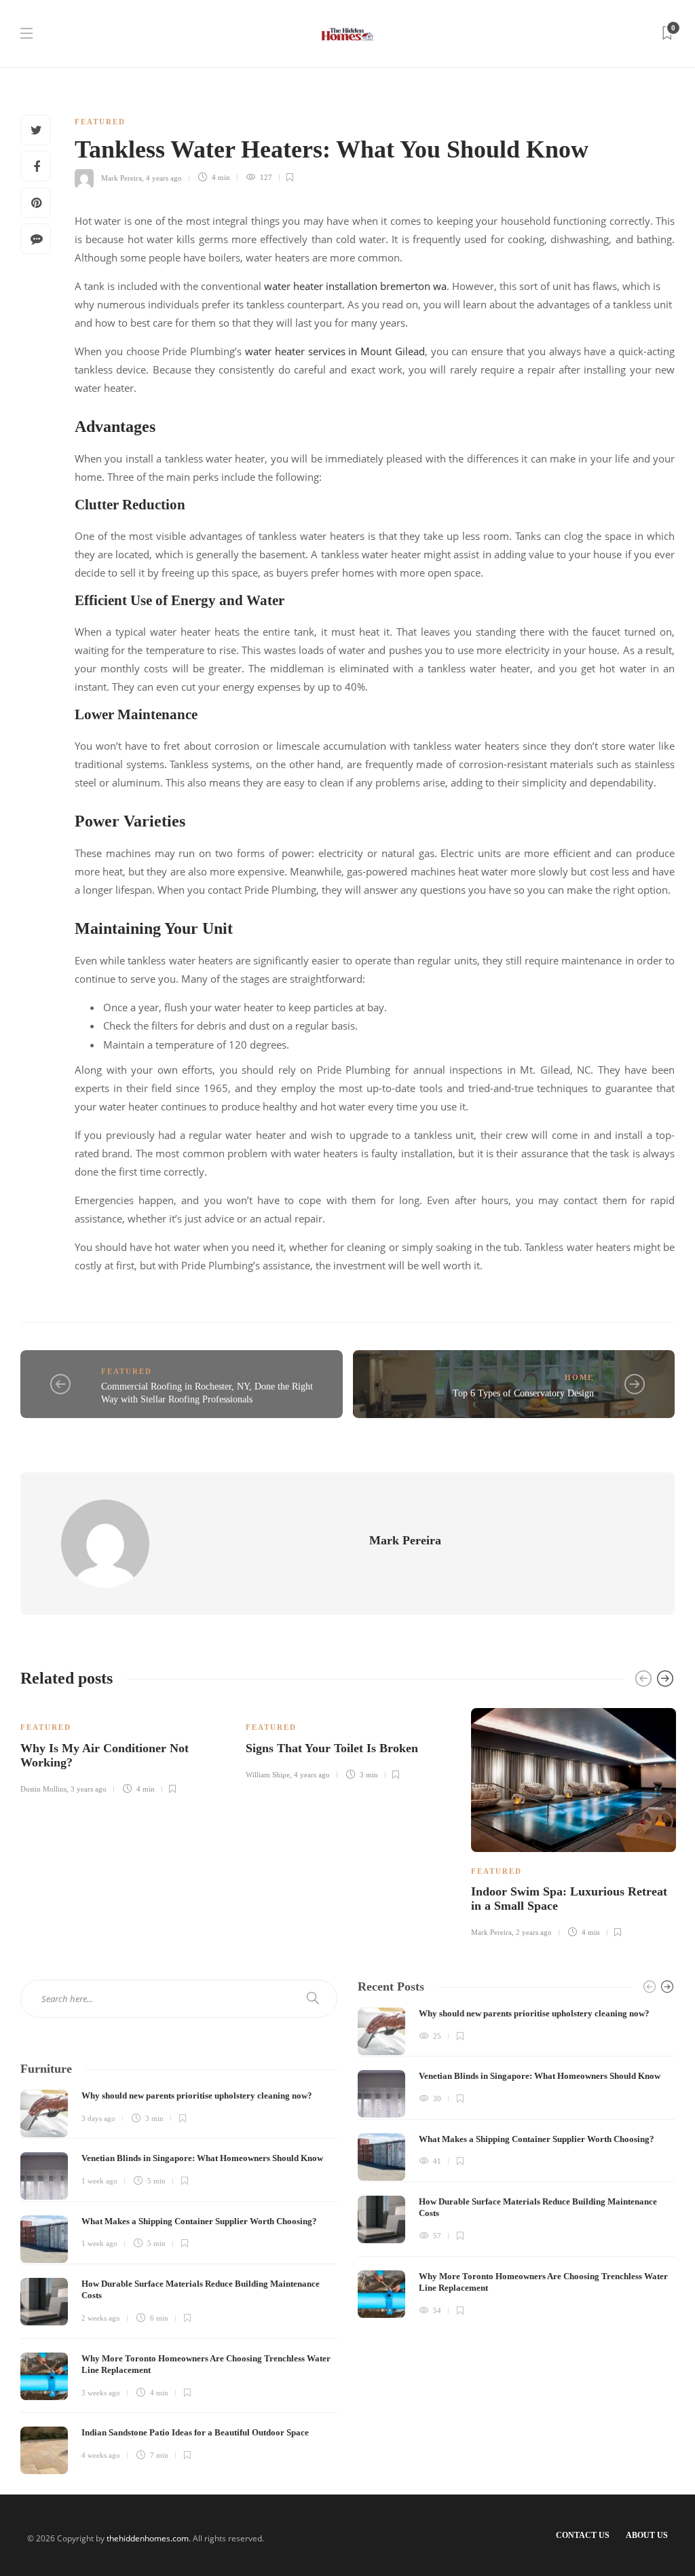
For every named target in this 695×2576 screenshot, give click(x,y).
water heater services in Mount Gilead (335, 351)
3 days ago (98, 2118)
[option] (123, 1749)
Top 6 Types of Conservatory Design (523, 1393)
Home (579, 1377)
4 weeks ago (101, 2455)
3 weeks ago (101, 2393)
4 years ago (164, 177)
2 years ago (534, 1932)
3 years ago (89, 1789)
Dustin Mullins (43, 1789)
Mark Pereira (121, 177)
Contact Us (583, 2535)
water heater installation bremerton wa (355, 286)
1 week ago (99, 2181)
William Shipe (268, 1775)
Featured (100, 122)
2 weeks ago (101, 2318)
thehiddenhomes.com (148, 2538)
